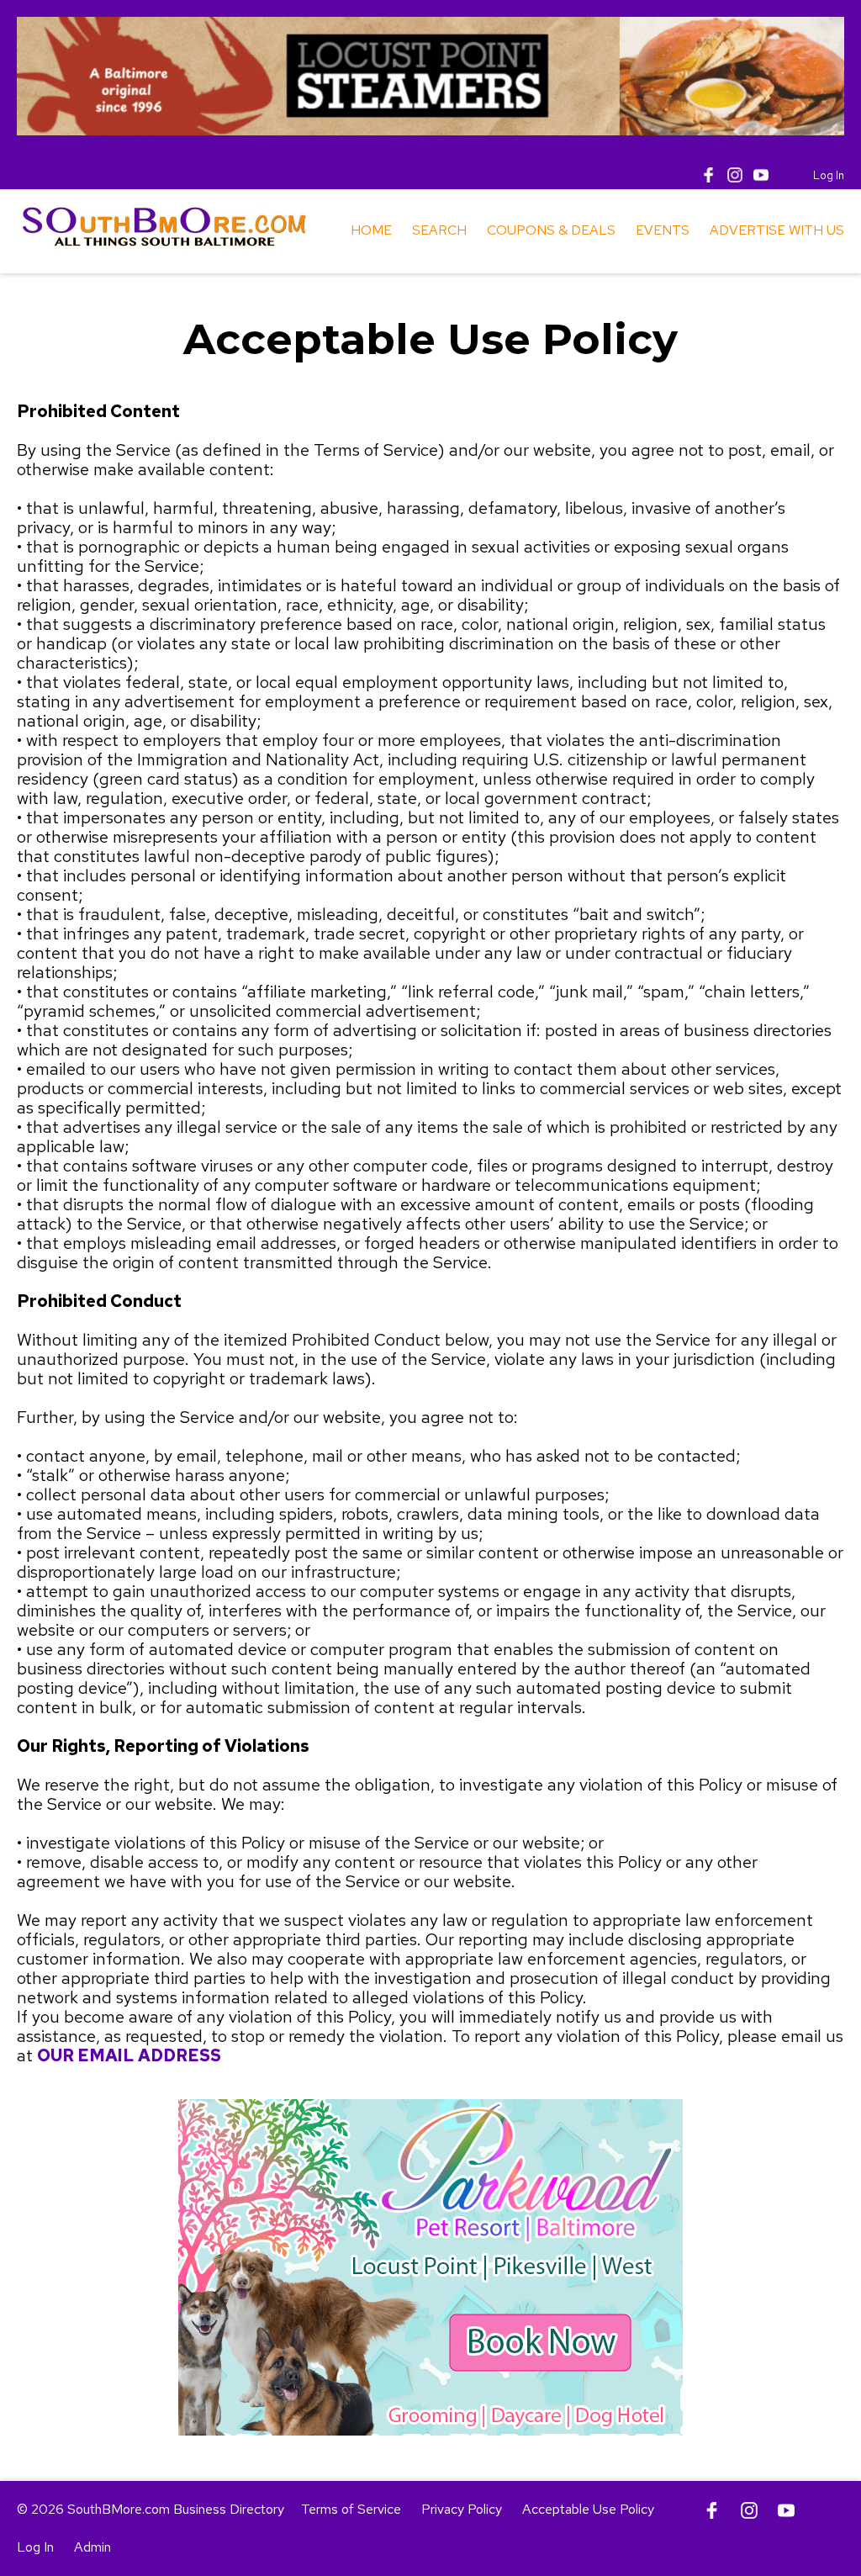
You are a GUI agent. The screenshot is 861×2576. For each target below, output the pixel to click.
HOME (371, 230)
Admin (92, 2547)
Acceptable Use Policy (588, 2509)
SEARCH (439, 230)
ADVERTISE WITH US (777, 230)
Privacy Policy (462, 2509)
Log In (829, 175)
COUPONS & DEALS (551, 230)
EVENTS (663, 230)
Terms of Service (351, 2509)
